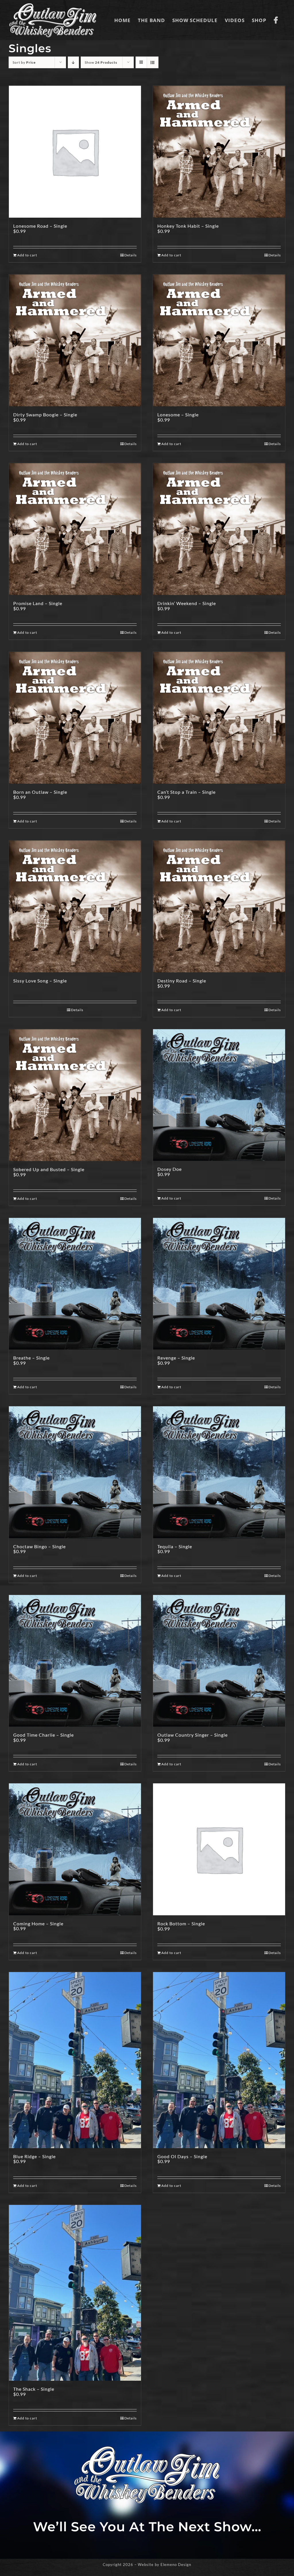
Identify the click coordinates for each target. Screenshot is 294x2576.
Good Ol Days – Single (182, 2156)
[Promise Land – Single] (75, 529)
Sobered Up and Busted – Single (49, 1169)
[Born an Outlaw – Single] (75, 718)
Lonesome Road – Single (40, 226)
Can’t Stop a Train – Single (186, 792)
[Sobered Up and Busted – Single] (75, 1095)
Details (130, 255)
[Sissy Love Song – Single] (75, 906)
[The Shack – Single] (75, 2293)
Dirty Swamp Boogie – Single (45, 415)
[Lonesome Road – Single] (75, 152)
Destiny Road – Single (182, 981)
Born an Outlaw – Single (40, 792)
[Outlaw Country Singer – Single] (219, 1661)
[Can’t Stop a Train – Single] (219, 718)
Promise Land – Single (38, 603)
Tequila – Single (175, 1546)
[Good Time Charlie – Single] (75, 1661)
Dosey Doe (170, 1169)
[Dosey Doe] (219, 1095)
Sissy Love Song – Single (40, 981)
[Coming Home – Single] (75, 1849)
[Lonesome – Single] (219, 340)
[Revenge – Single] (219, 1284)
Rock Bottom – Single (181, 1923)
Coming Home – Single (38, 1923)
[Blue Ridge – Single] (75, 2060)
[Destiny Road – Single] (219, 906)
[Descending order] (73, 62)
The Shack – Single (34, 2389)
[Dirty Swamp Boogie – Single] (75, 340)
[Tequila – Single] (219, 1472)
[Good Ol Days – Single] (219, 2060)
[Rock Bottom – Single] (219, 1849)
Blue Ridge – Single (34, 2156)
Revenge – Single (176, 1358)
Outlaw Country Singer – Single (193, 1735)
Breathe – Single (31, 1358)
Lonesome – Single (178, 415)
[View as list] (153, 62)
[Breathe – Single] (75, 1284)
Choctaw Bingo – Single (39, 1546)
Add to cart (27, 255)
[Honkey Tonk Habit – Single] (219, 152)
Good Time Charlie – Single (43, 1735)
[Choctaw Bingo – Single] (75, 1472)
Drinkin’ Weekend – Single (187, 603)
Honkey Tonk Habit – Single (188, 226)
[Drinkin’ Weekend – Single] (219, 529)
